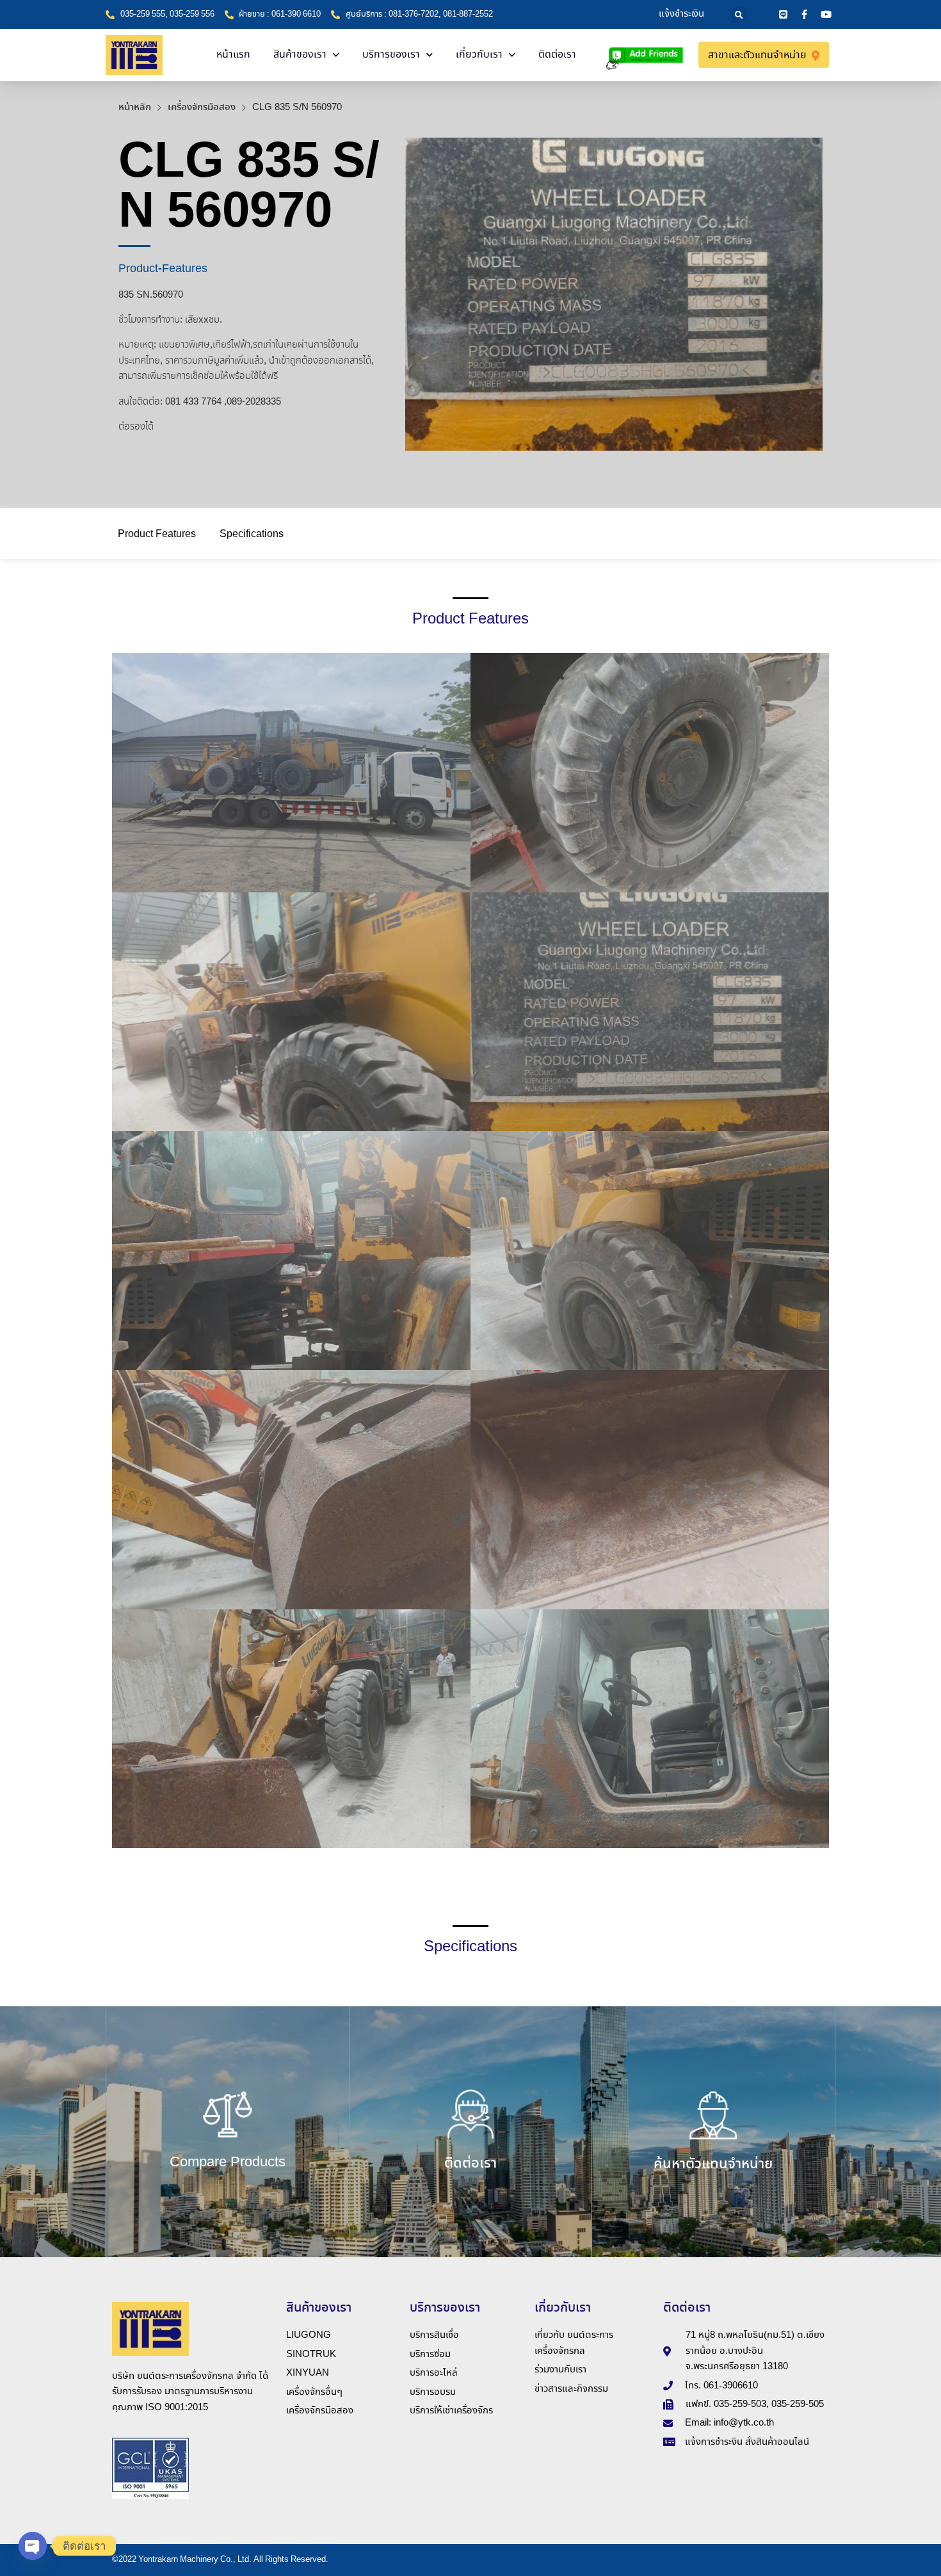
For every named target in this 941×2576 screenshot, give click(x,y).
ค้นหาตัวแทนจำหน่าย (713, 2164)
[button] (739, 15)
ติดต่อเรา (557, 55)
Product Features (157, 534)
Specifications (252, 534)
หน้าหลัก (135, 108)
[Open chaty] (33, 2546)
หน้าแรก (233, 55)
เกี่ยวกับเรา (479, 55)
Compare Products (228, 2162)
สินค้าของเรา (300, 55)
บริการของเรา (391, 55)
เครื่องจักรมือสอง (202, 108)
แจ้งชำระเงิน (681, 14)
